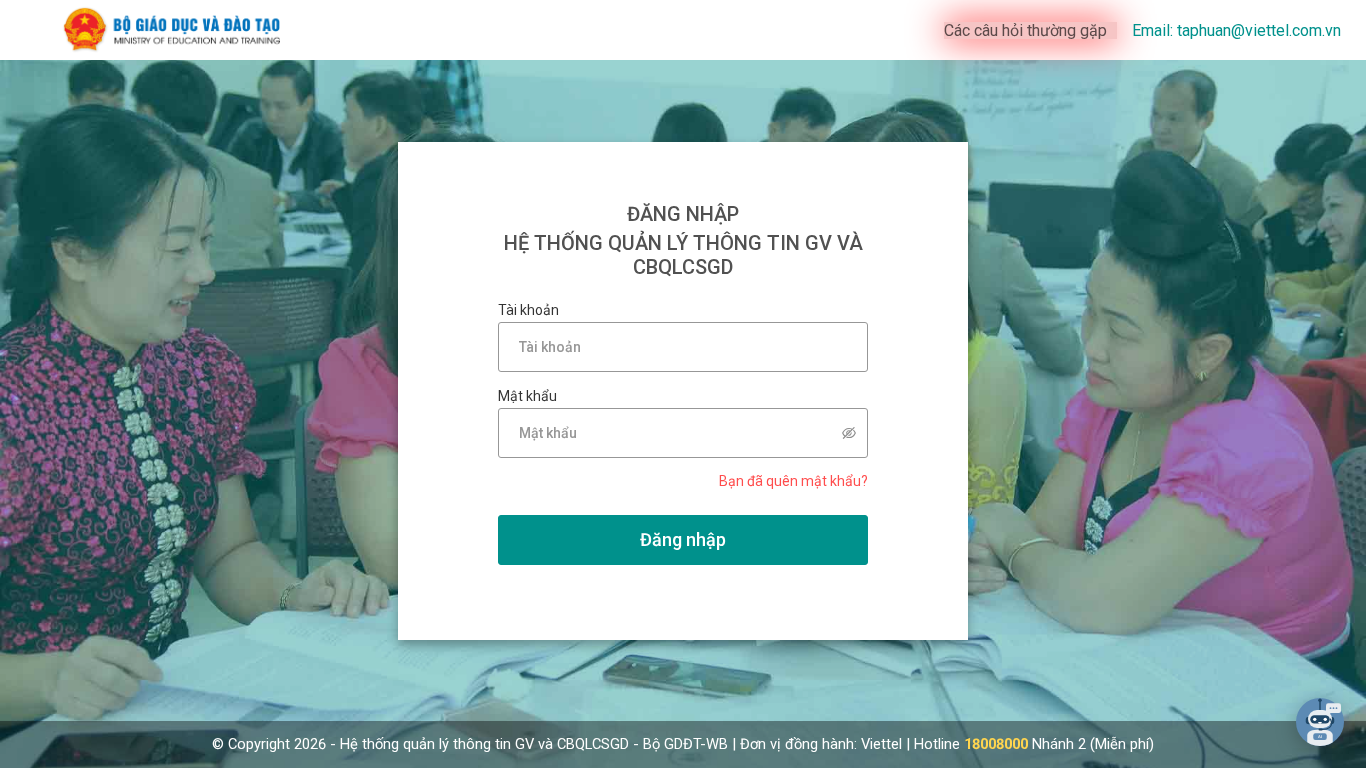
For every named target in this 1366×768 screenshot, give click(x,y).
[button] (1320, 722)
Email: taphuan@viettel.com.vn (1236, 30)
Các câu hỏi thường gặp (1025, 30)
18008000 (996, 744)
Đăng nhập (683, 539)
